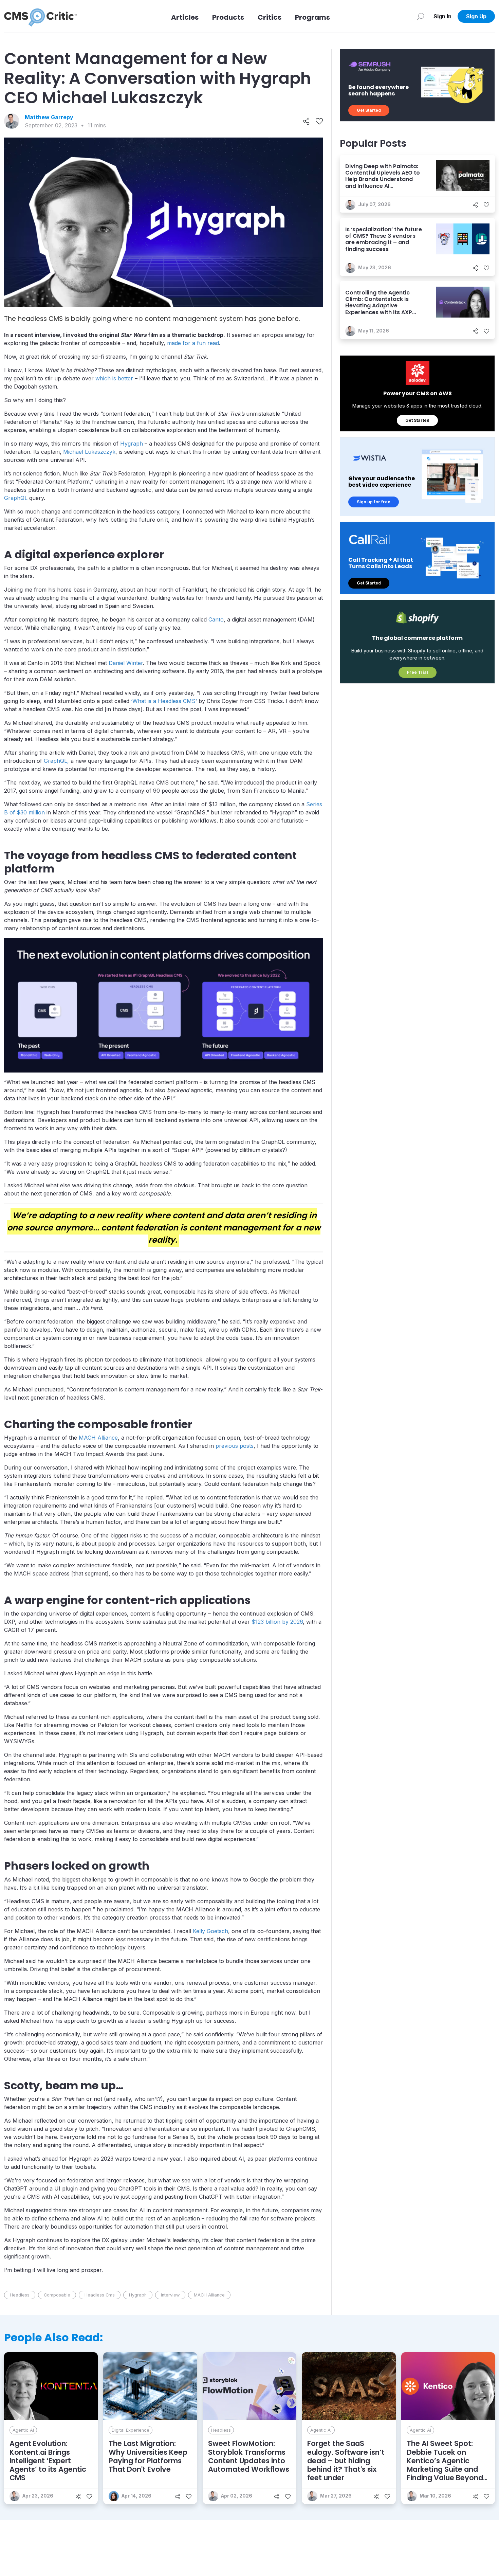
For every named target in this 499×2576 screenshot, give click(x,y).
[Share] (306, 121)
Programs (312, 17)
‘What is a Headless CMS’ (164, 701)
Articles (185, 17)
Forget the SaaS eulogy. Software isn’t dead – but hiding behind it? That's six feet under (346, 2461)
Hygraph (132, 444)
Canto (216, 619)
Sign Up (476, 16)
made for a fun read (193, 343)
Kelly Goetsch (210, 1931)
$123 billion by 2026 (277, 1622)
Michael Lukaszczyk (89, 452)
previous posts (235, 1446)
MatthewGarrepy (49, 117)
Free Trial (418, 672)
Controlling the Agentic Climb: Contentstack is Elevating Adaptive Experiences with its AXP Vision (379, 306)
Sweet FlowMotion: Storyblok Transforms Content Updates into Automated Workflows (249, 2456)
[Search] (420, 16)
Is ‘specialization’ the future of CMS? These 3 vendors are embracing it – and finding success (384, 239)
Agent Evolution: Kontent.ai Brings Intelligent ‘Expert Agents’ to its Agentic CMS (48, 2461)
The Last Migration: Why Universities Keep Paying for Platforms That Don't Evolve (148, 2456)
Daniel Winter (126, 663)
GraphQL (16, 498)
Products (228, 17)
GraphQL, (56, 761)
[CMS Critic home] (40, 16)
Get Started (369, 110)
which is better (114, 378)
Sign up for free (374, 502)
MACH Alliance (98, 1438)
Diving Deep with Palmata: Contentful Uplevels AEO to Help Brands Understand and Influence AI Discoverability (383, 179)
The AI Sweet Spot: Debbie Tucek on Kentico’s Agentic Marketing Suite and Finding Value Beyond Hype (445, 2465)
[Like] (319, 121)
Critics (270, 17)
